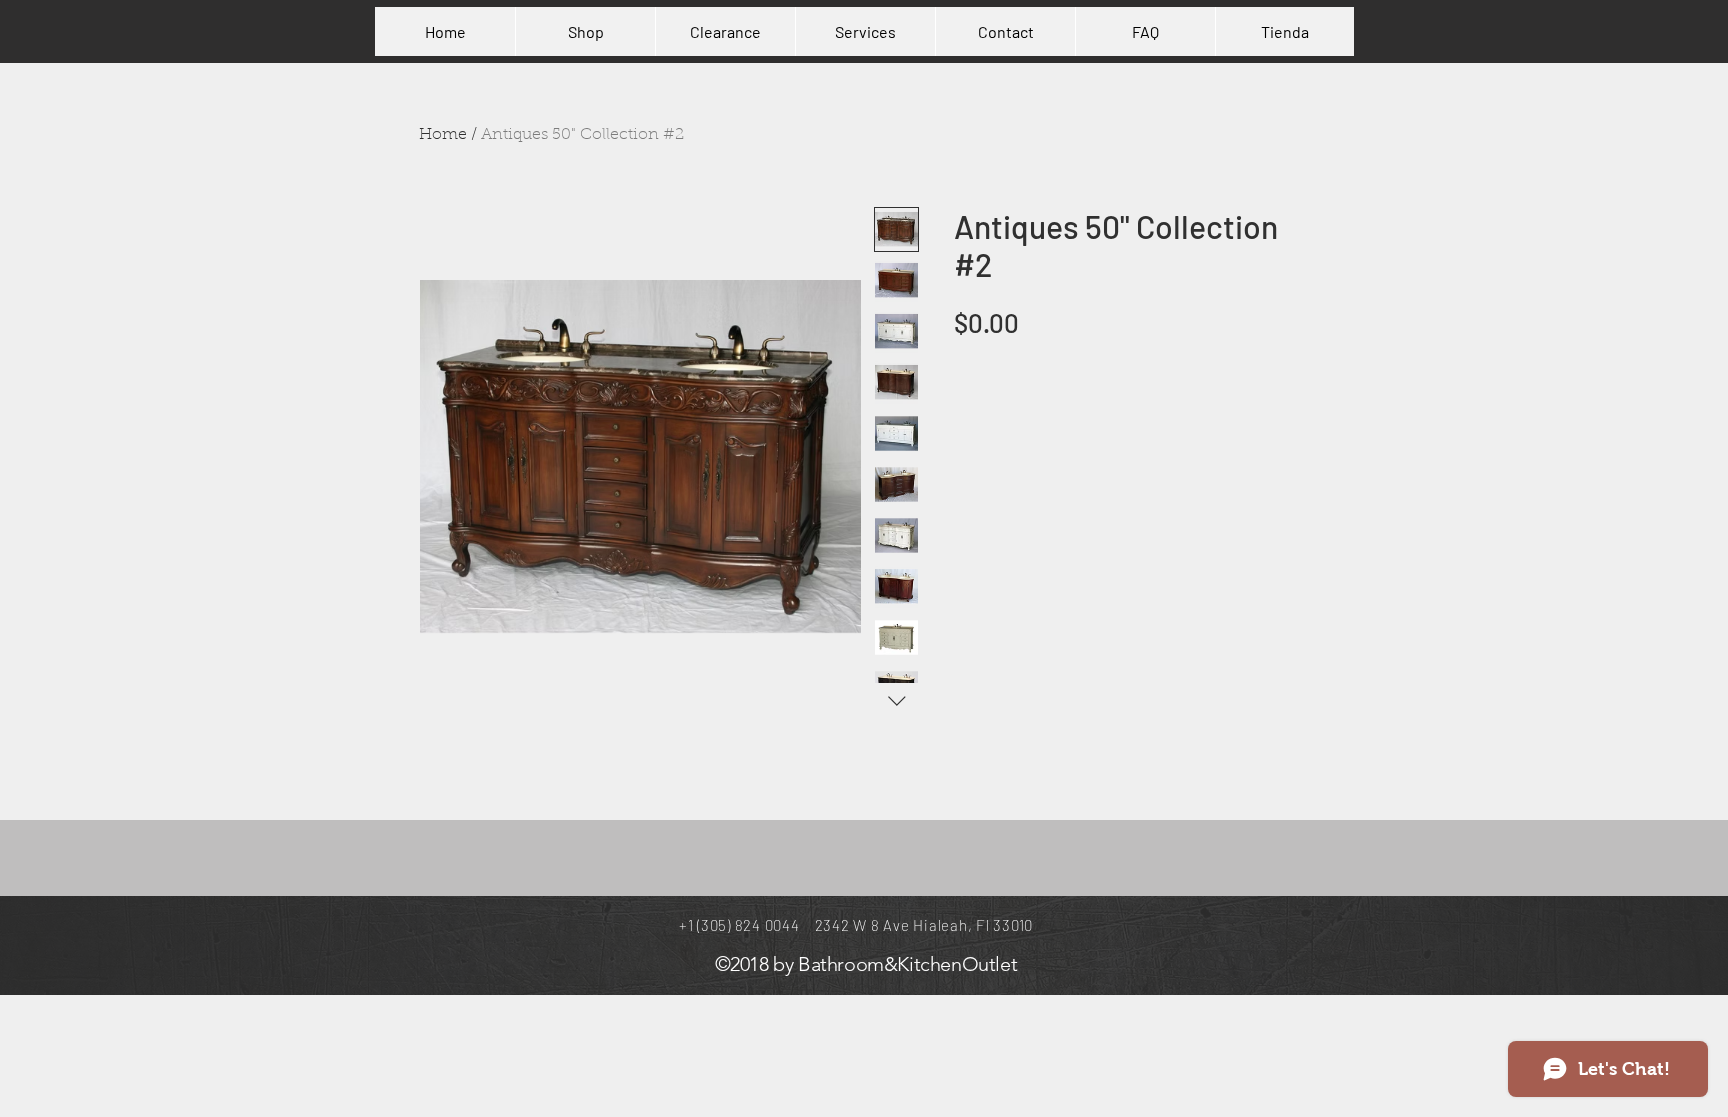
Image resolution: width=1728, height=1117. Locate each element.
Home (443, 135)
